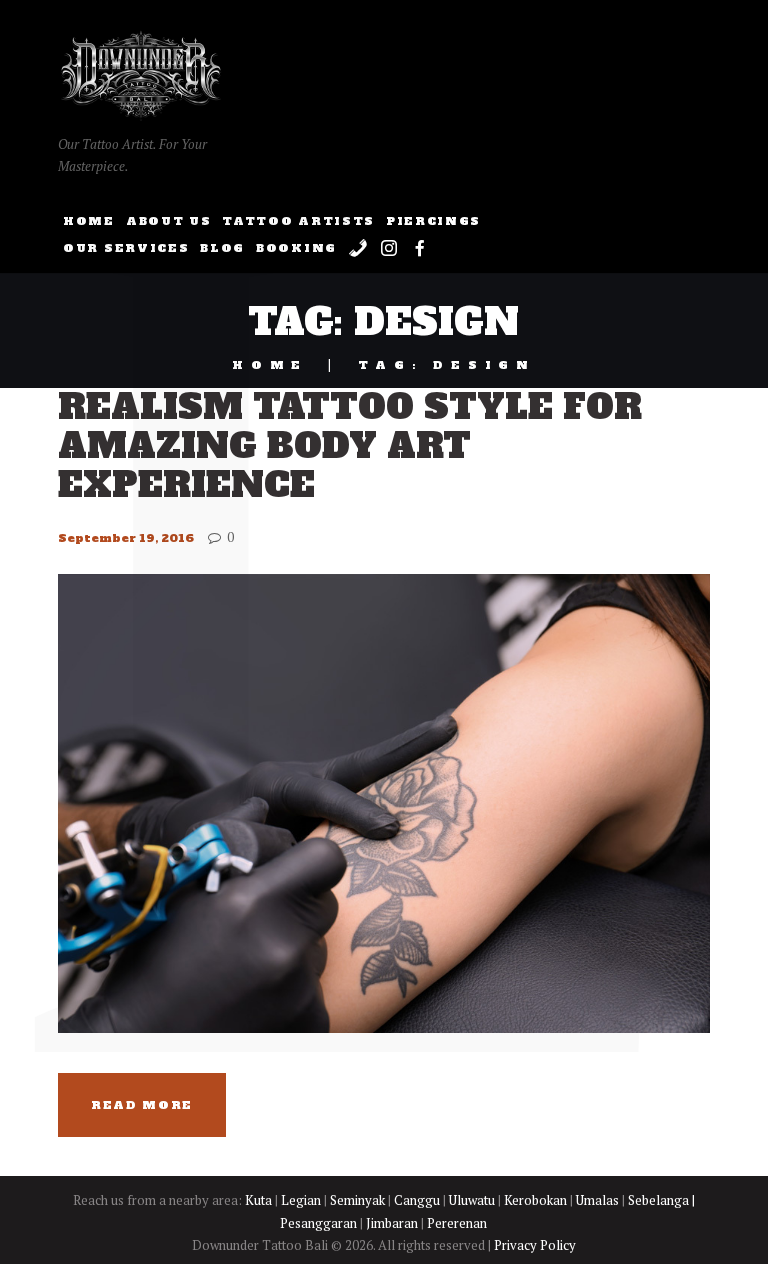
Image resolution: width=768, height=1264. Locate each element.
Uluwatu (472, 1200)
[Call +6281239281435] (357, 251)
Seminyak (357, 1200)
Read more (142, 1105)
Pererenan (457, 1223)
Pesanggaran (318, 1223)
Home (270, 365)
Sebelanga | (661, 1200)
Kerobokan (535, 1200)
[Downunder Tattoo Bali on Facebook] (420, 251)
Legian (301, 1200)
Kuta (258, 1200)
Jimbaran (392, 1223)
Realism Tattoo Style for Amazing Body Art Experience (350, 446)
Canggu (417, 1200)
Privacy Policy (535, 1245)
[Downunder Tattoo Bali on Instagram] (389, 251)
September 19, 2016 (126, 538)
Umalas (597, 1200)
